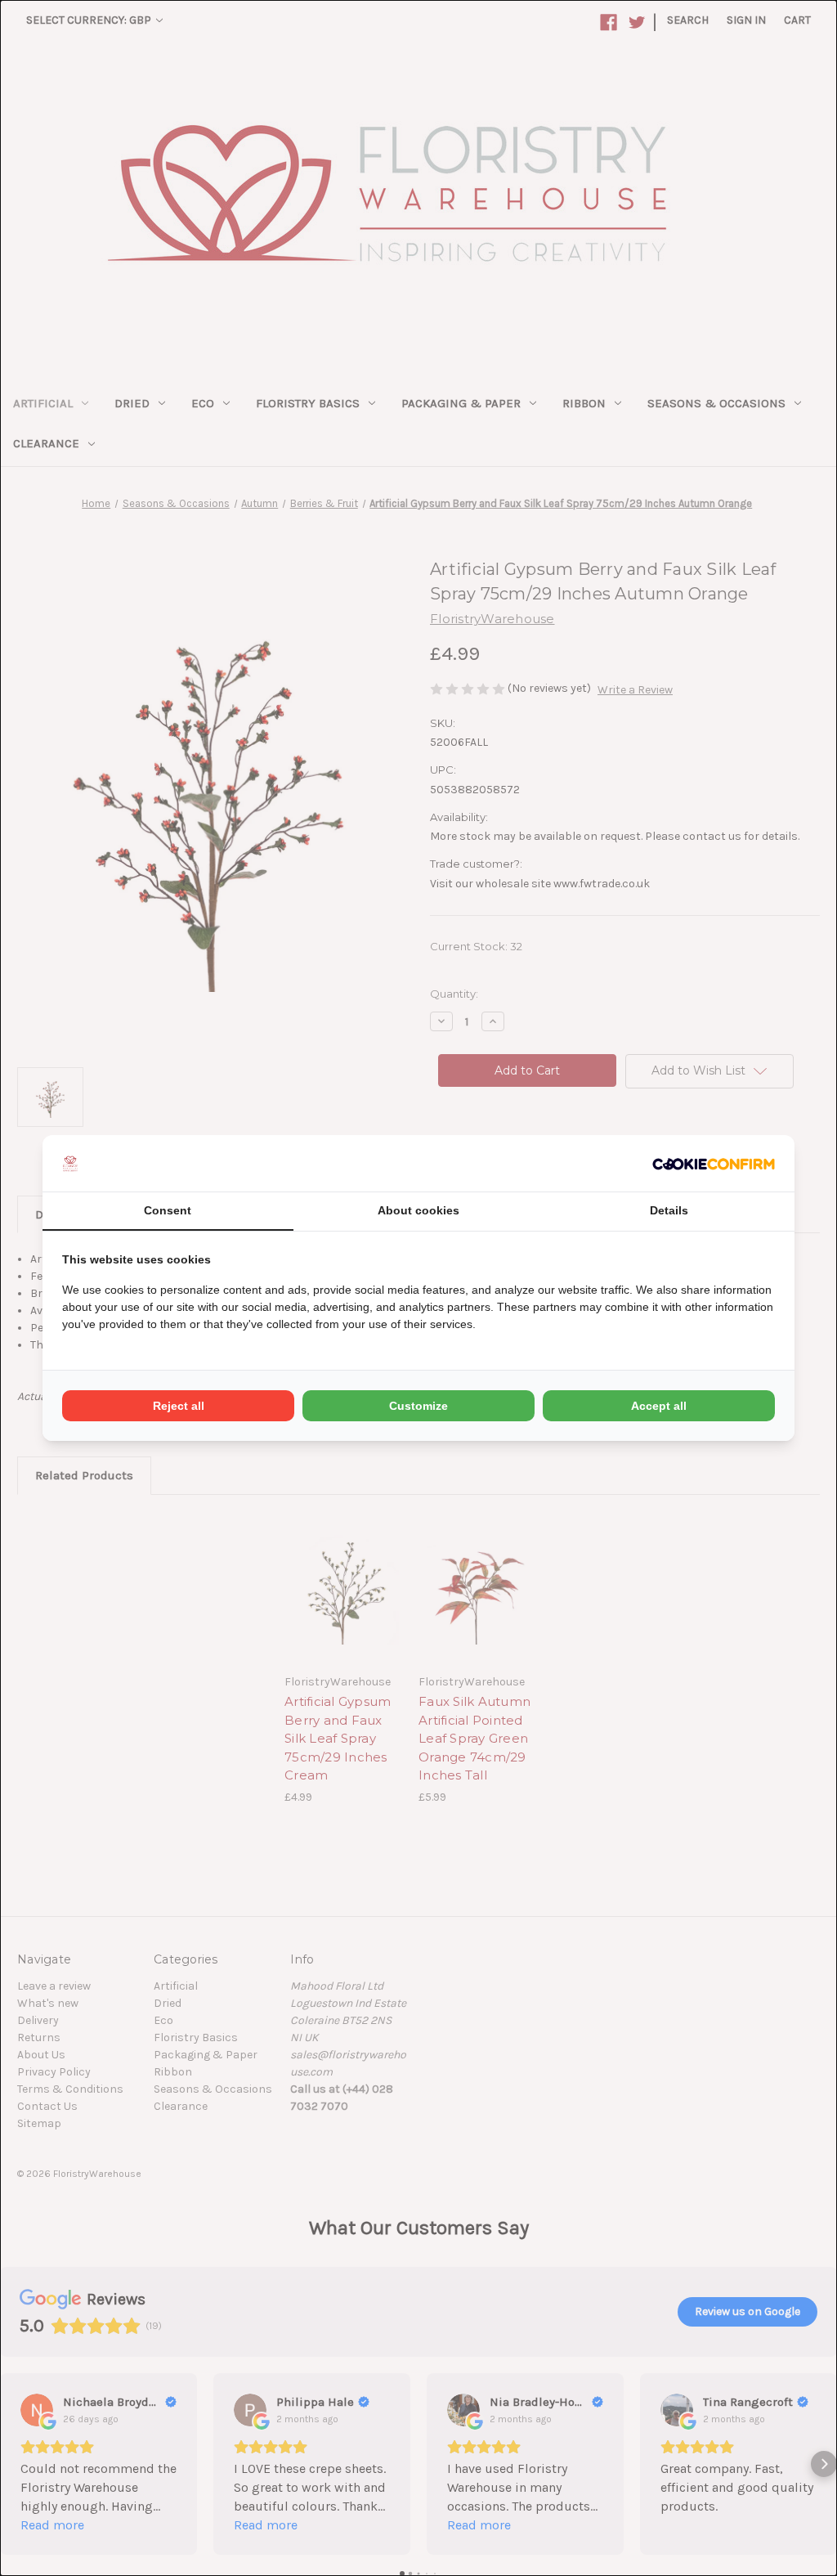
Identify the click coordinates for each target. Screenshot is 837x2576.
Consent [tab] (168, 1210)
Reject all (179, 1406)
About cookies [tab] (418, 1210)
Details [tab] (669, 1210)
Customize (418, 1406)
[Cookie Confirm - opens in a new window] (714, 1163)
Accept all (659, 1406)
